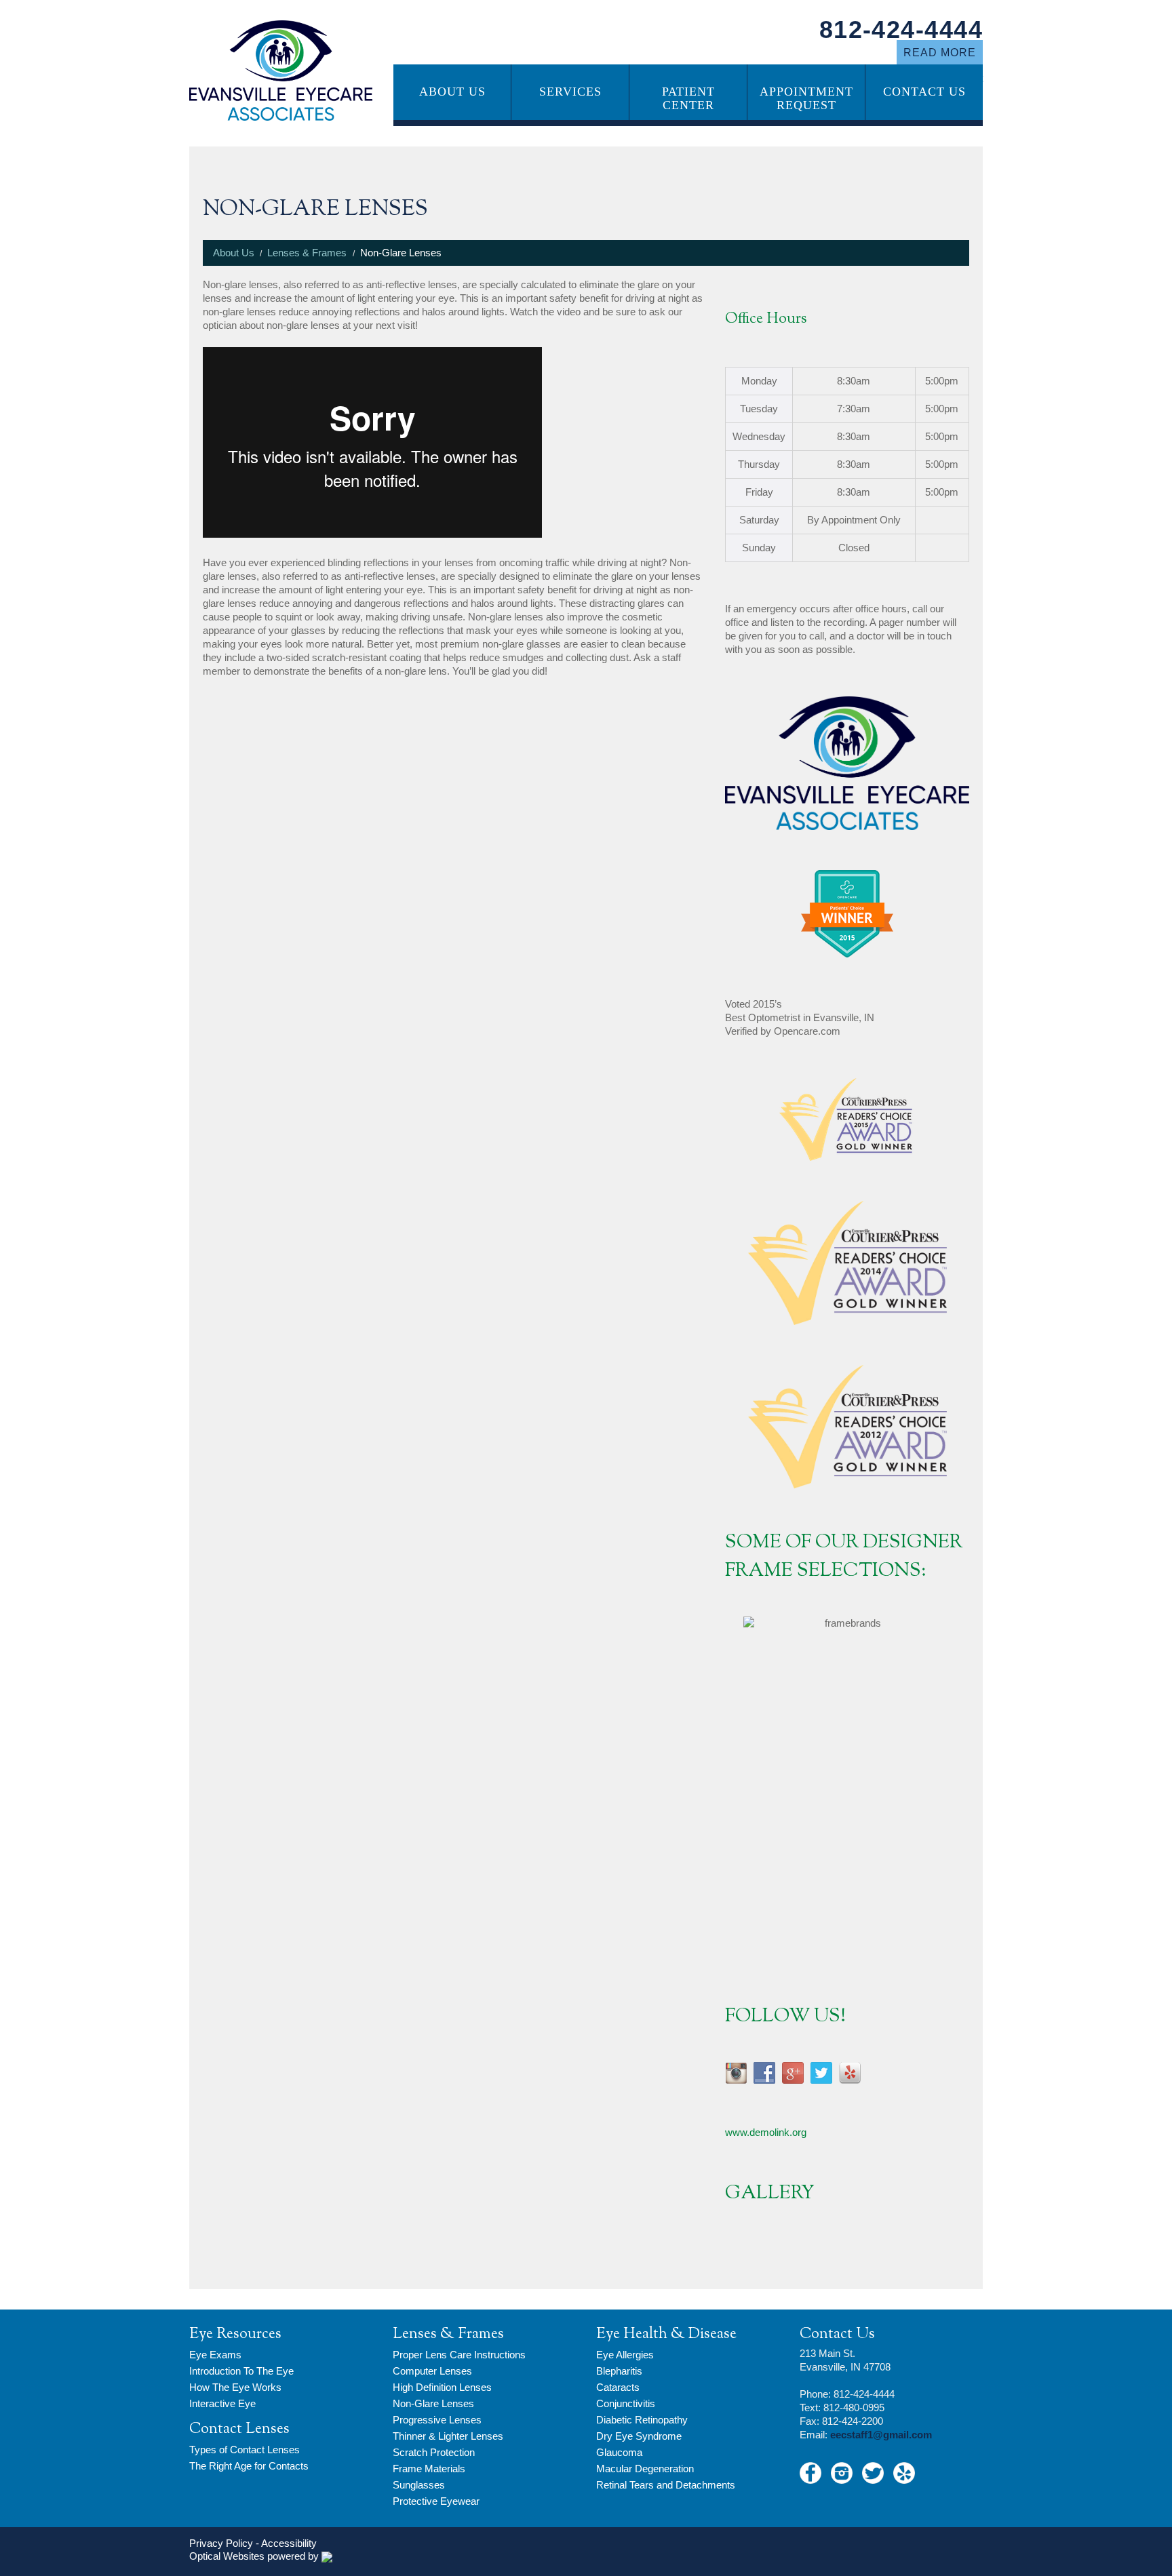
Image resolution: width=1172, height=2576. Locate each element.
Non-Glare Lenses (433, 2403)
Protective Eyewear (436, 2501)
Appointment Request (806, 98)
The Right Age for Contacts (249, 2466)
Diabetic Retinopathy (642, 2420)
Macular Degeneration (645, 2469)
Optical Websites (227, 2556)
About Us (452, 92)
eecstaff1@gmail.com (881, 2435)
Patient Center (688, 98)
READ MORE (940, 53)
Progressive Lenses (437, 2420)
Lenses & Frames (307, 253)
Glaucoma (619, 2452)
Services (570, 92)
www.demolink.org (766, 2132)
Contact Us (924, 92)
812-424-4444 (901, 29)
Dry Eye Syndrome (639, 2436)
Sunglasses (419, 2485)
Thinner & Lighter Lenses (448, 2436)
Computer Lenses (432, 2371)
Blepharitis (619, 2371)
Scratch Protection (434, 2452)
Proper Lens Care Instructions (459, 2355)
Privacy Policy (221, 2543)
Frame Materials (429, 2469)
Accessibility (289, 2543)
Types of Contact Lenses (245, 2450)
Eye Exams (215, 2355)
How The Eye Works (235, 2387)
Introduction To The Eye (241, 2371)
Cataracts (618, 2387)
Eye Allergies (625, 2355)
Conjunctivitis (626, 2403)
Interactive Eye (222, 2403)
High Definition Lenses (442, 2387)
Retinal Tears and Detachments (666, 2485)
